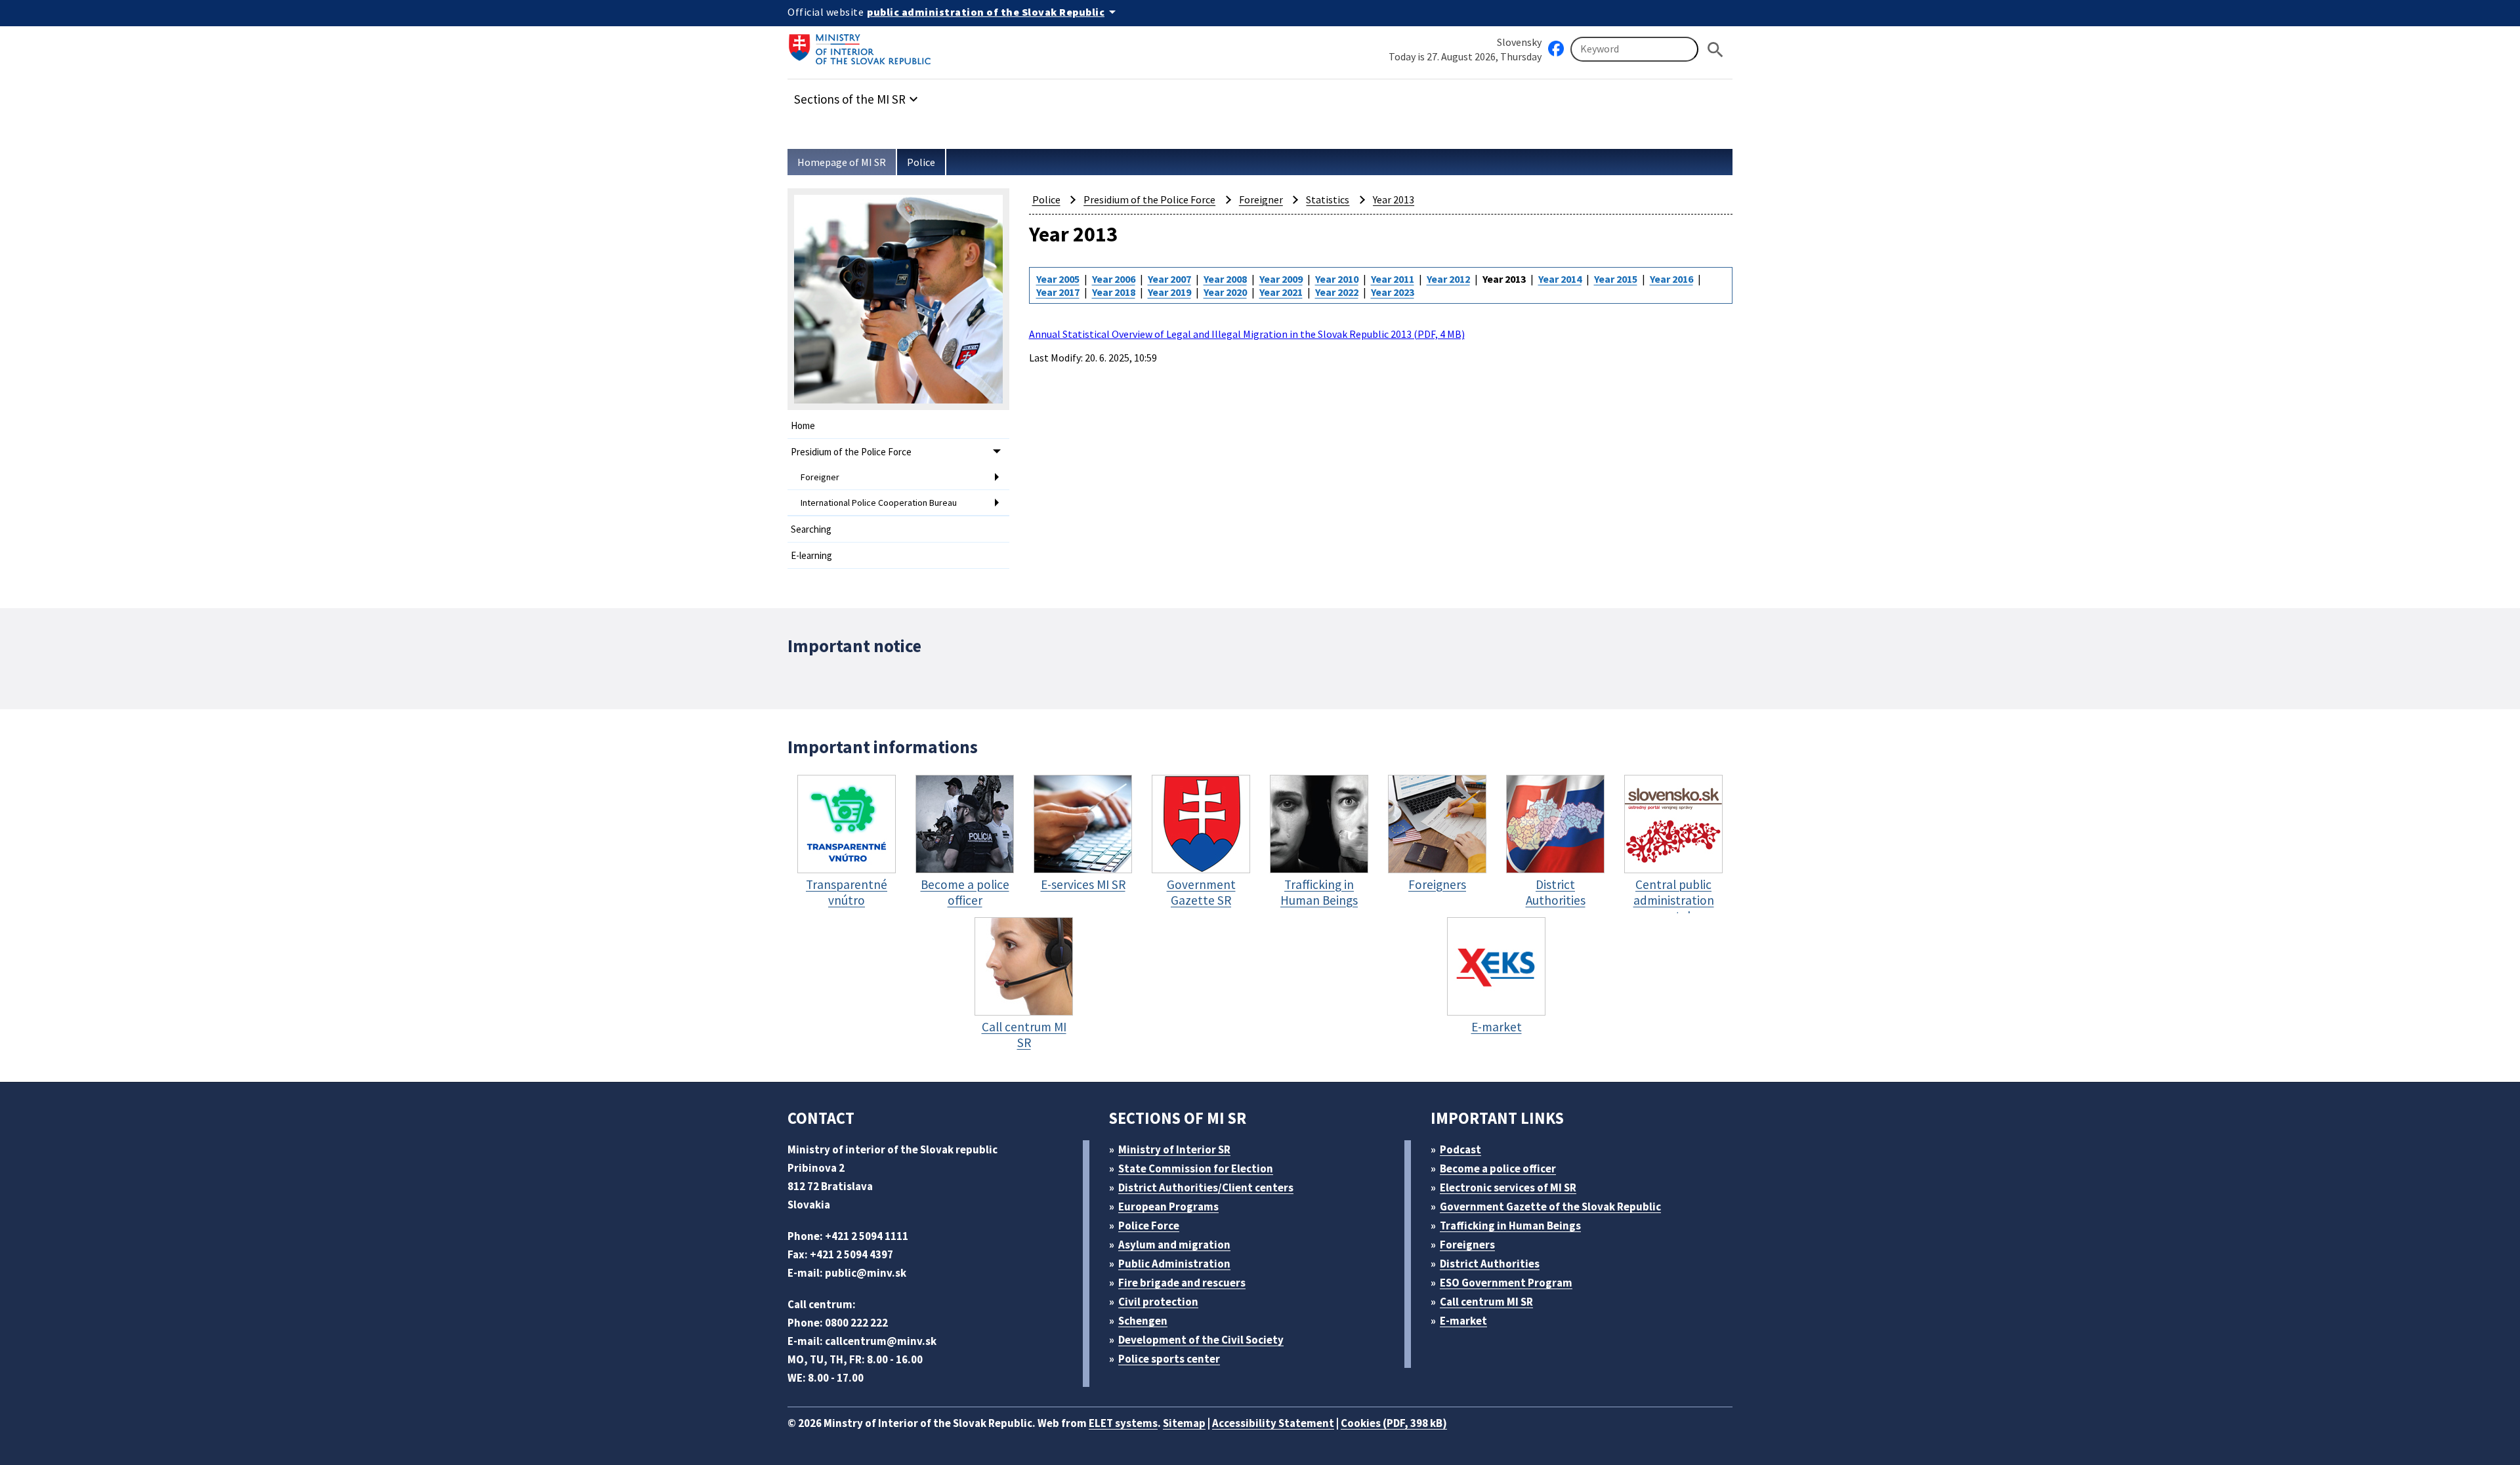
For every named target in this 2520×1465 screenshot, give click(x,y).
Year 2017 (1058, 292)
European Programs (1168, 1207)
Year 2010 (1337, 279)
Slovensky (1519, 42)
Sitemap (1184, 1423)
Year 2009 (1281, 279)
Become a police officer (1498, 1168)
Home (803, 425)
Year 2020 (1225, 292)
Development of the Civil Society (1201, 1340)
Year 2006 (1114, 279)
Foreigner (820, 477)
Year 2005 (1058, 279)
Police (921, 162)
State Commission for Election (1196, 1168)
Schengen (1143, 1321)
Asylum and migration (1174, 1245)
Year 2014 (1560, 279)
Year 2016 (1671, 279)
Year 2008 (1225, 279)
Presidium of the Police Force (851, 452)
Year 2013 (1394, 199)
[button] (858, 95)
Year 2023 (1393, 292)
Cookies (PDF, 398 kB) (1394, 1423)
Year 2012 (1448, 279)
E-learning (811, 555)
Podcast (1460, 1149)
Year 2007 (1169, 279)
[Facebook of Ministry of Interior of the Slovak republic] (1556, 49)
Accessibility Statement (1273, 1423)
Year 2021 (1281, 292)
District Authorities (1490, 1264)
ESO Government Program (1506, 1283)
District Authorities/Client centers (1206, 1187)
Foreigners (1467, 1245)
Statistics (1328, 199)
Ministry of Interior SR (1174, 1149)
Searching (811, 529)
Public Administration (1174, 1264)
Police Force (1149, 1226)
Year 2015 (1616, 279)
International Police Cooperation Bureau (879, 503)
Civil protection (1158, 1302)
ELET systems (1123, 1423)
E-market (1463, 1321)
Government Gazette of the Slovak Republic (1550, 1207)
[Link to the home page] (864, 49)
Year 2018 (1114, 292)
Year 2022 (1337, 292)
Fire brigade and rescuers (1182, 1283)
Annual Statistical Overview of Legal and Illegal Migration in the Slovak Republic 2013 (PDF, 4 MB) (1247, 334)
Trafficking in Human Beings (1510, 1226)
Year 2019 (1169, 292)
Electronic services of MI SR (1508, 1187)
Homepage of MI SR (842, 162)
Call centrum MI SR (1486, 1302)
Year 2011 (1393, 279)
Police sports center (1169, 1359)
